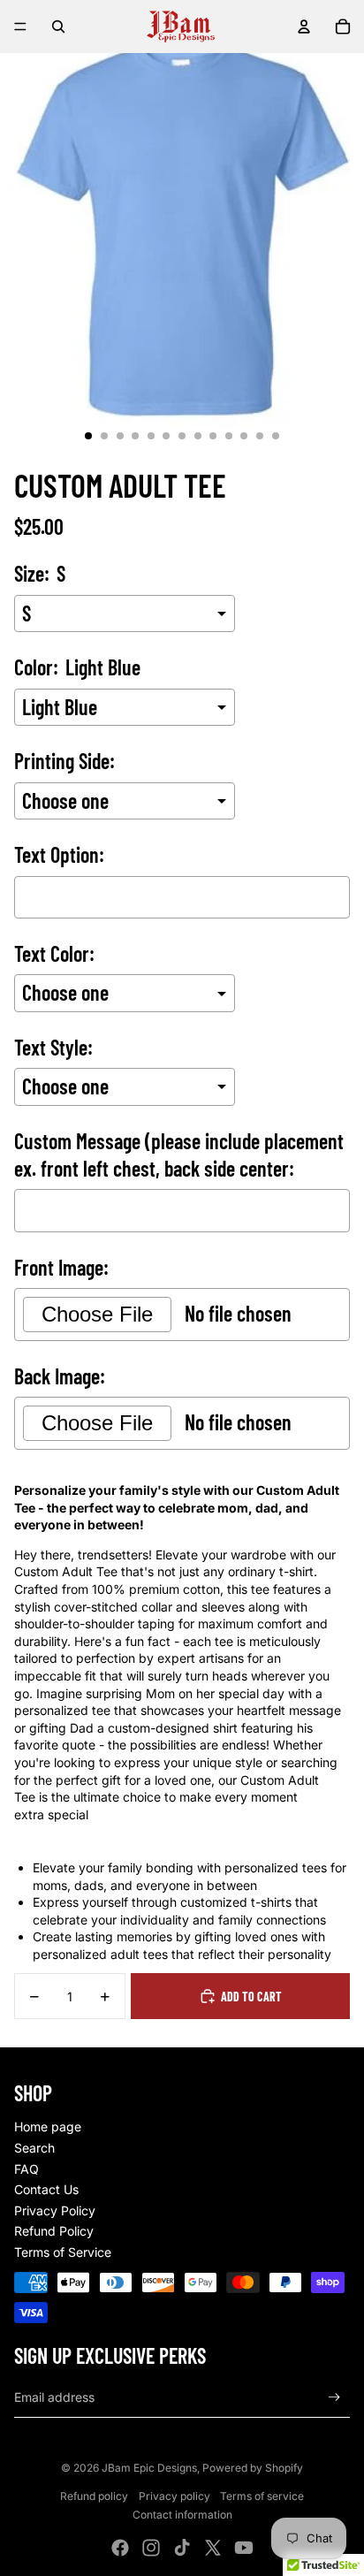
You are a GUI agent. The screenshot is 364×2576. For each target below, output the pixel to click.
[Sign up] (334, 2397)
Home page (48, 2126)
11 (244, 436)
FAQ (27, 2169)
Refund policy (94, 2496)
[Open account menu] (304, 27)
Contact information (182, 2515)
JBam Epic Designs (149, 2468)
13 (276, 436)
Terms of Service (63, 2252)
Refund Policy (54, 2231)
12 (260, 436)
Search (34, 2148)
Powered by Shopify (253, 2468)
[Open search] (58, 27)
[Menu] (20, 27)
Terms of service (262, 2496)
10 (229, 436)
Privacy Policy (55, 2210)
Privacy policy (174, 2496)
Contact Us (46, 2189)
